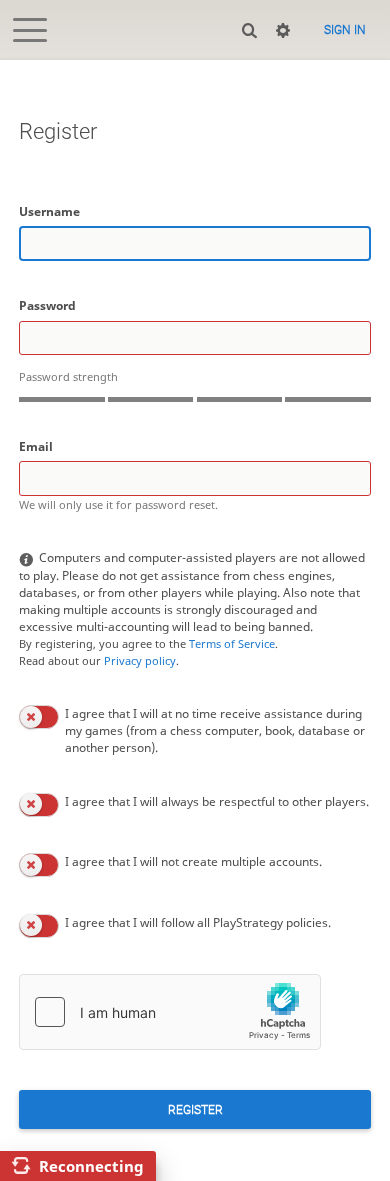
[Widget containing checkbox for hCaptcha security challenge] (170, 1012)
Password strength (68, 376)
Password (47, 305)
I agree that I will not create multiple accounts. (193, 861)
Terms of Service (232, 643)
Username (49, 211)
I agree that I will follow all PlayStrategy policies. (198, 922)
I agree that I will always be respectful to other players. (217, 801)
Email (36, 446)
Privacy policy (140, 660)
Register (195, 1110)
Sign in (345, 30)
